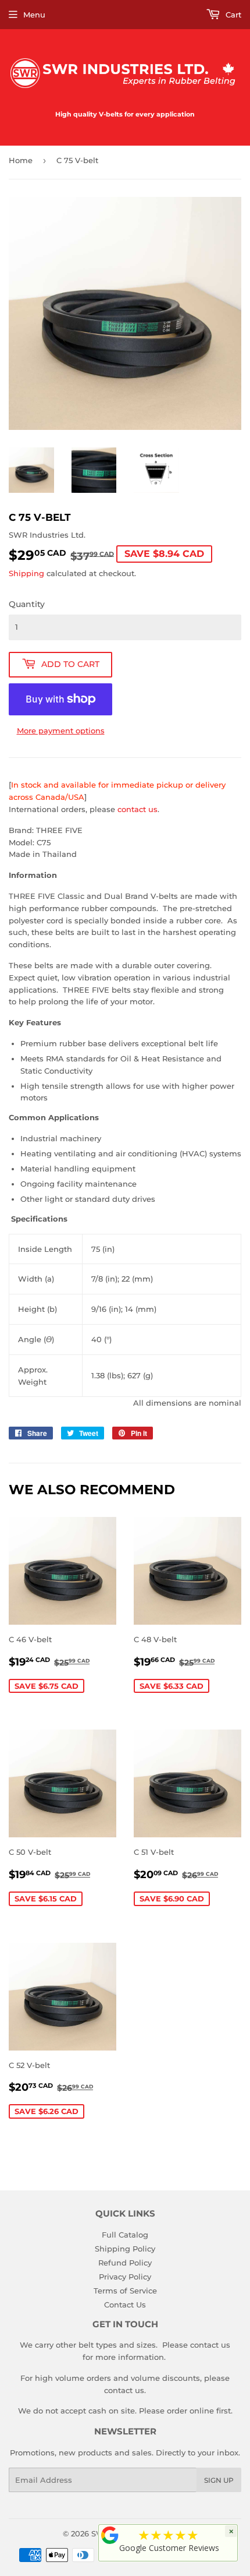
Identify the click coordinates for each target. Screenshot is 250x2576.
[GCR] (110, 2535)
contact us (137, 809)
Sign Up (219, 2480)
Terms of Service (125, 2291)
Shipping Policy (125, 2249)
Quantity (27, 604)
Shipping (26, 573)
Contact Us (125, 2305)
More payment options (61, 731)
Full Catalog (125, 2235)
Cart (232, 15)
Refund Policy (125, 2263)
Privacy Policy (125, 2277)
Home (21, 160)
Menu (34, 15)
